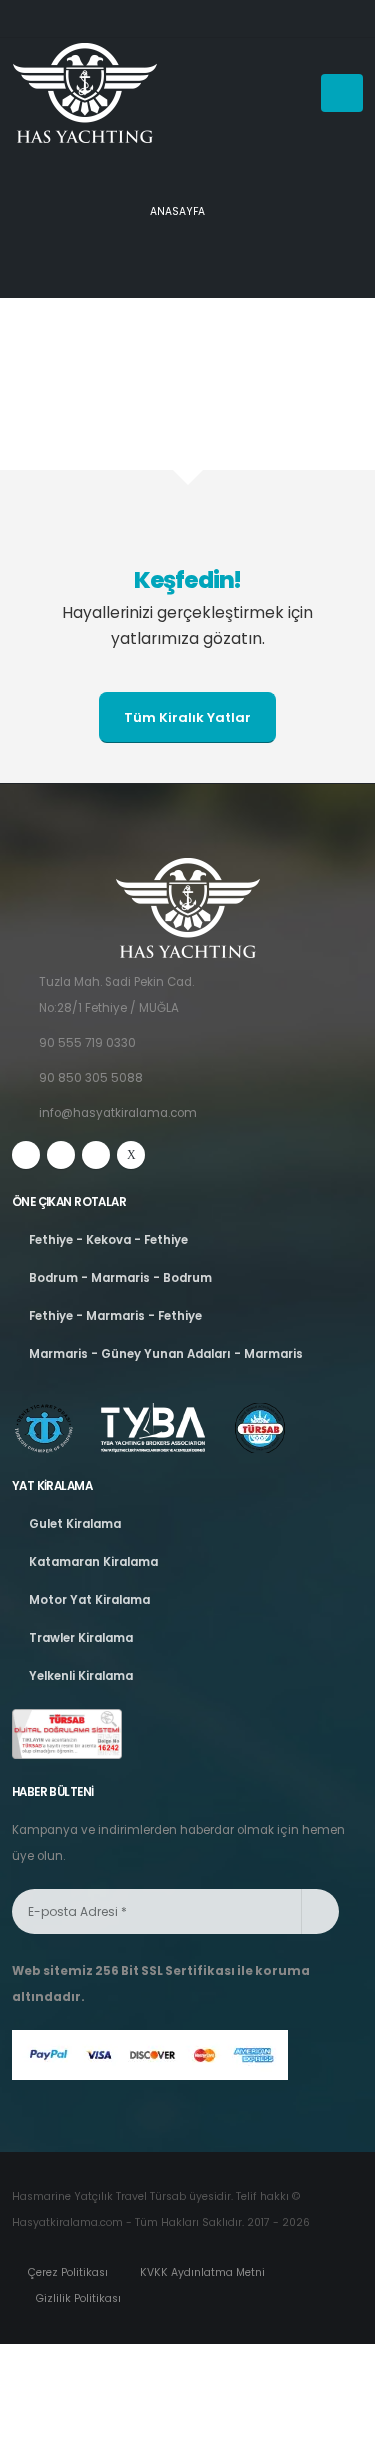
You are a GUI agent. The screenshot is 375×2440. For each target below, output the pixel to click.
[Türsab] (67, 1734)
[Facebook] (26, 1155)
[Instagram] (61, 1155)
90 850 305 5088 (91, 1078)
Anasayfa (177, 211)
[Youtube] (96, 1155)
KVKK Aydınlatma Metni (201, 2272)
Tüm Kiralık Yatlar (187, 717)
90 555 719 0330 (87, 1043)
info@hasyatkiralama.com (118, 1113)
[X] (131, 1155)
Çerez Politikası (66, 2272)
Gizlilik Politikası (77, 2298)
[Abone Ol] (320, 1911)
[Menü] (342, 93)
